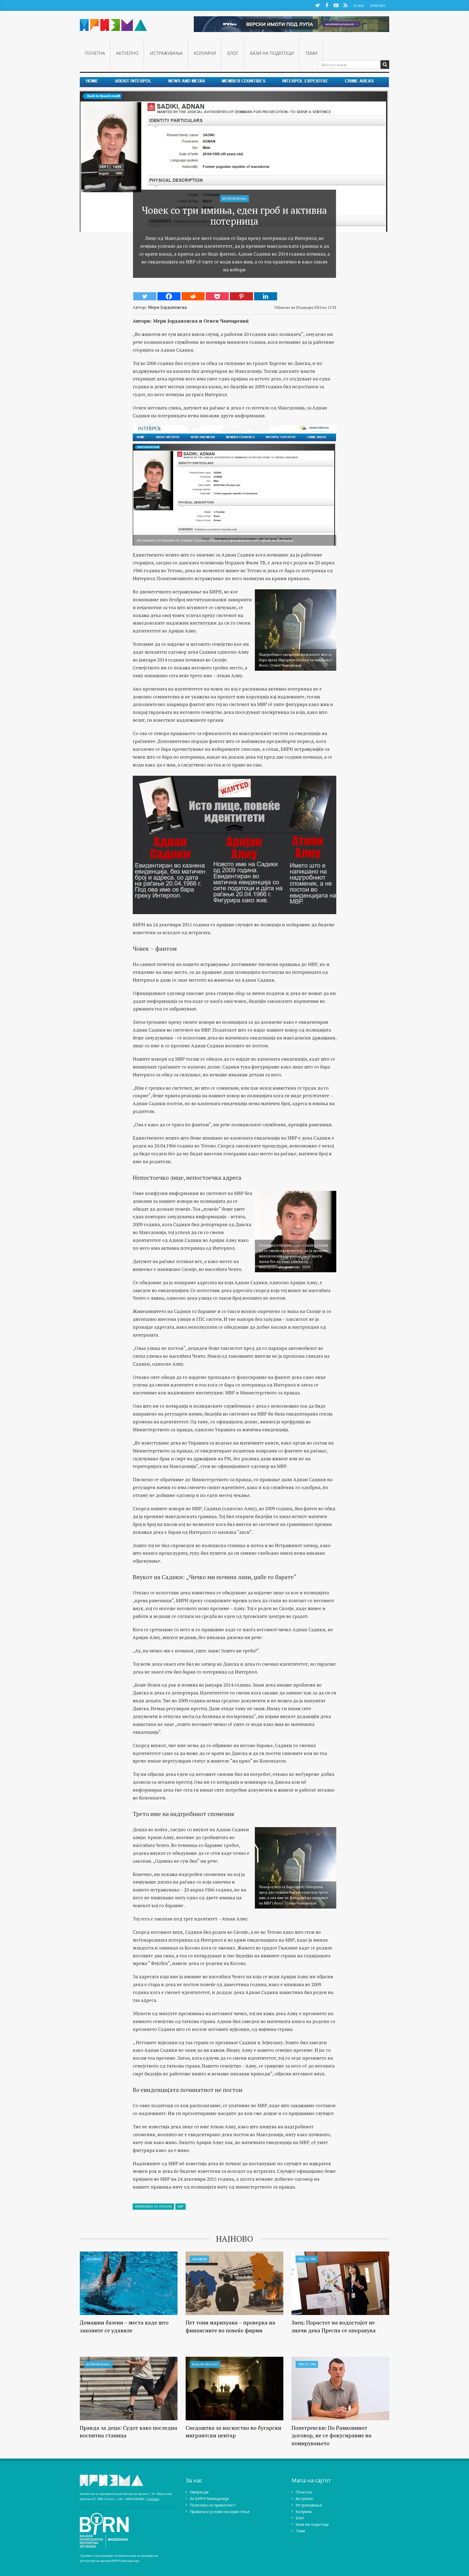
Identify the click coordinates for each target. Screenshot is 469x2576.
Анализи (94, 2259)
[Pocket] (217, 296)
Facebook (327, 5)
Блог (233, 53)
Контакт (378, 6)
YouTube (336, 5)
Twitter (318, 5)
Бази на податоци (272, 53)
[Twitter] (145, 296)
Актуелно (127, 53)
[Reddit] (193, 296)
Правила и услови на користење (220, 2512)
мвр (180, 2206)
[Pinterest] (241, 296)
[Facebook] (169, 296)
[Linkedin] (266, 296)
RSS (345, 5)
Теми (311, 53)
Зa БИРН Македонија (209, 2499)
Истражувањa (166, 53)
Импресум (199, 2492)
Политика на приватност (213, 2505)
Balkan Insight (205, 2364)
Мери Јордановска (167, 307)
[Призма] (113, 23)
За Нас (359, 6)
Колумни (205, 53)
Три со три (307, 2259)
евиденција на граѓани (153, 2206)
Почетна (95, 53)
